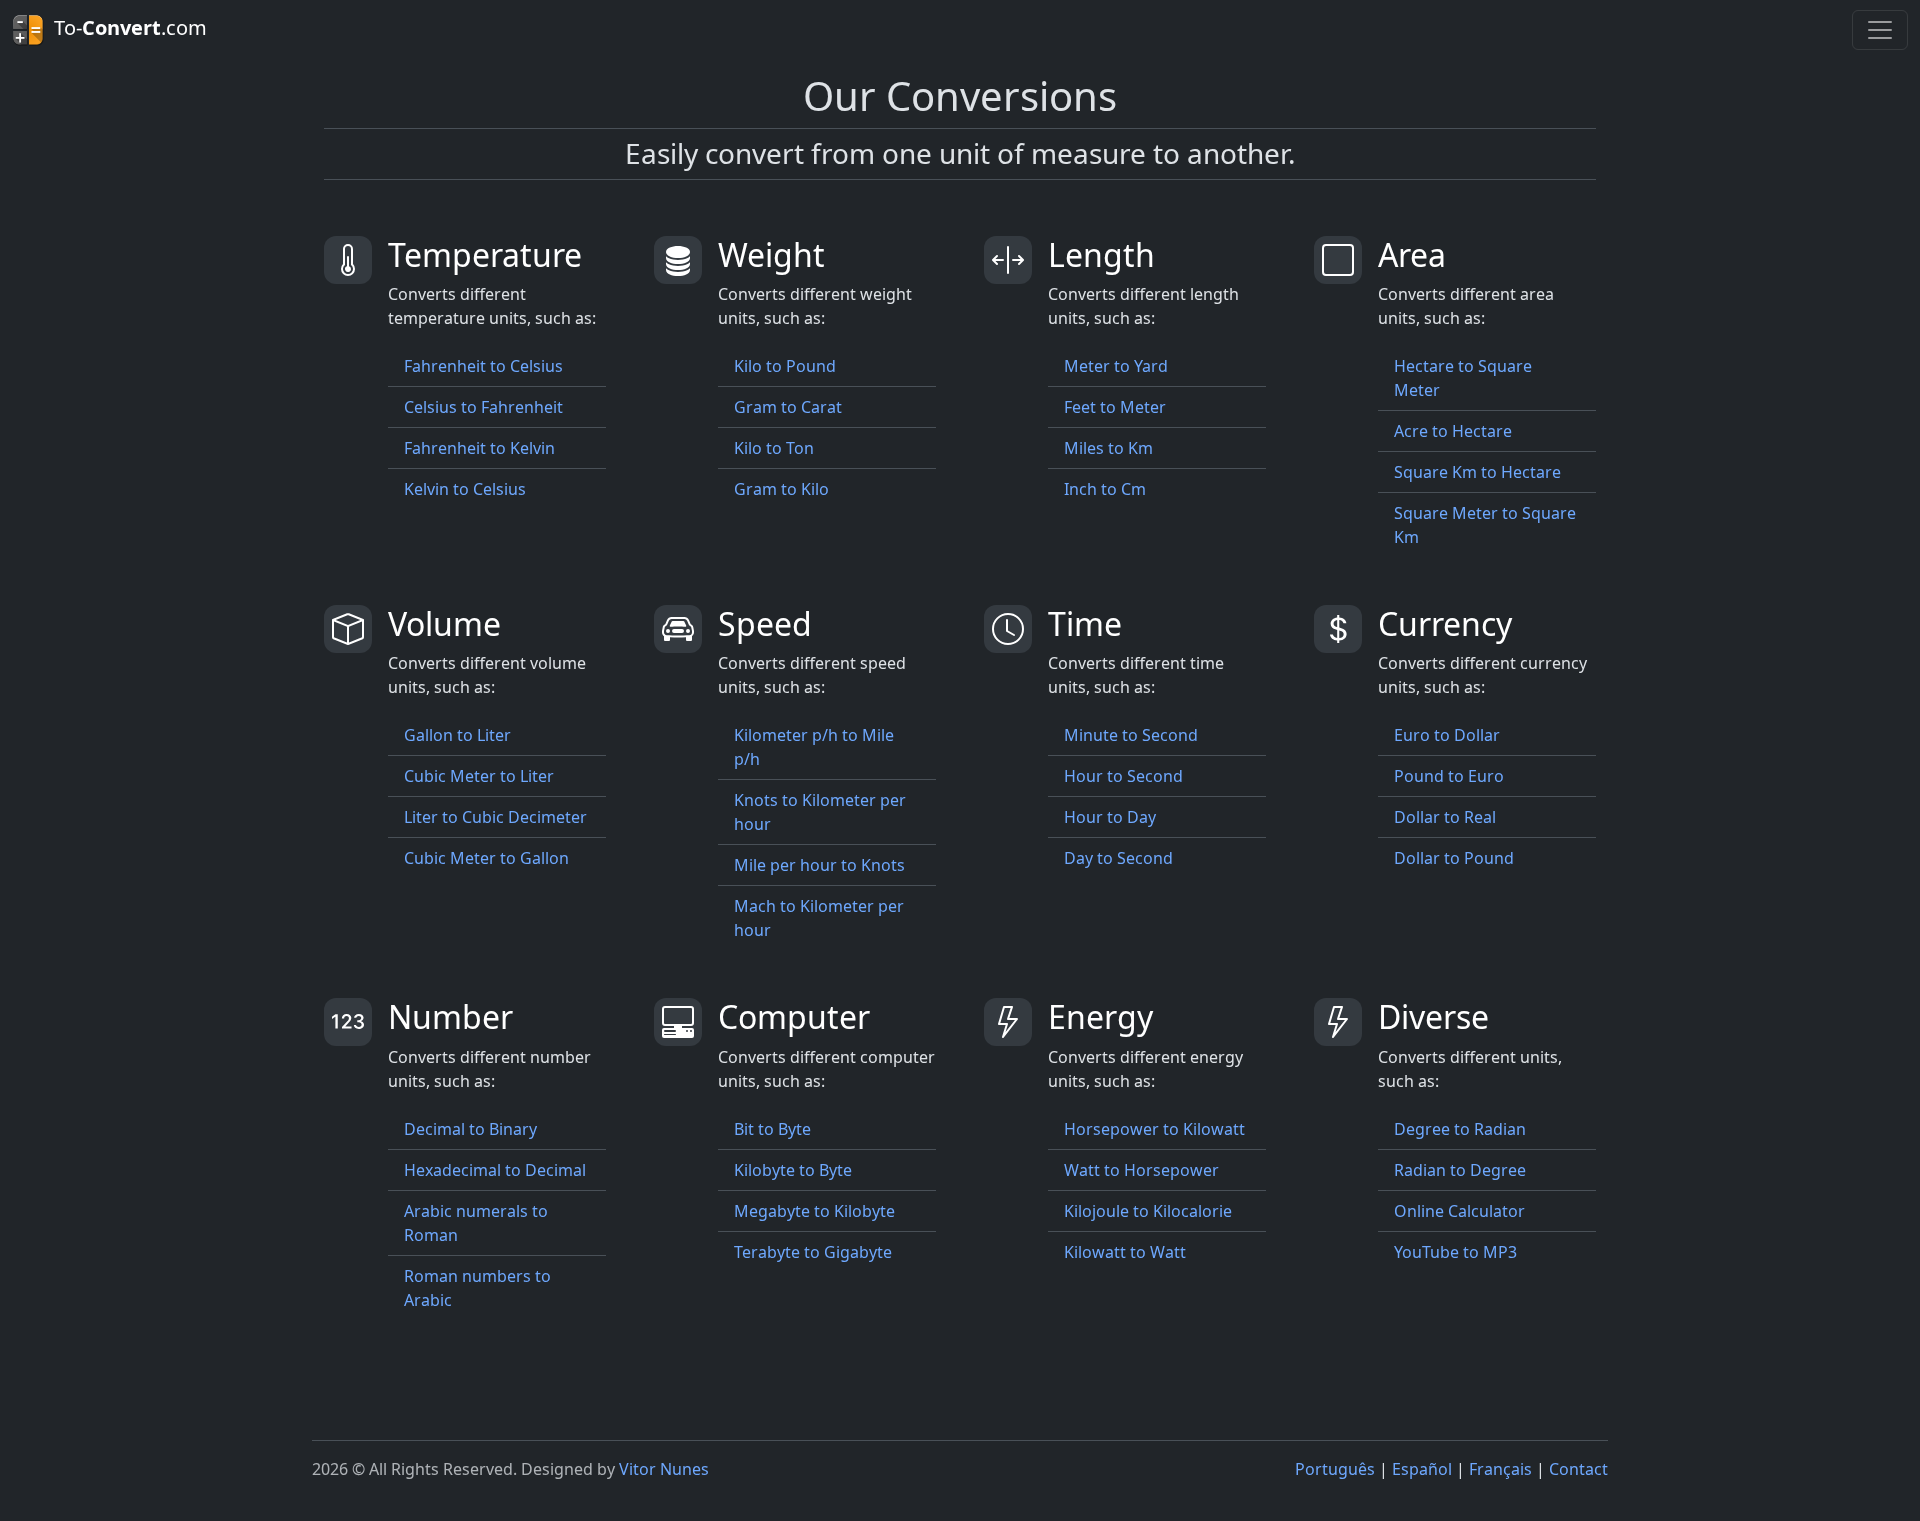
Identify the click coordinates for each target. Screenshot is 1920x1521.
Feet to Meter (1115, 407)
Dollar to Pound (1454, 858)
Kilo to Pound (785, 366)
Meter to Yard (1116, 366)
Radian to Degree (1460, 1170)
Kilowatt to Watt (1125, 1252)
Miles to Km (1108, 448)
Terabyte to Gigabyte (813, 1252)
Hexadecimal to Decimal (495, 1170)
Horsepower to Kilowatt (1154, 1129)
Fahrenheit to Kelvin (479, 448)
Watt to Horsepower (1141, 1170)
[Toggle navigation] (1880, 30)
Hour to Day (1110, 817)
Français (1500, 1469)
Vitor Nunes (664, 1469)
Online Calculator (1459, 1211)
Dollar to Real (1445, 817)
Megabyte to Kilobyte (814, 1211)
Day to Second (1118, 858)
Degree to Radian (1460, 1129)
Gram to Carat (788, 407)
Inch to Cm (1105, 489)
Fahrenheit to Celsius (483, 366)
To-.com (125, 27)
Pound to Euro (1449, 776)
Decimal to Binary (470, 1129)
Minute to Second (1131, 735)
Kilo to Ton (774, 448)
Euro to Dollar (1447, 735)
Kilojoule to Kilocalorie (1148, 1211)
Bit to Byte (772, 1129)
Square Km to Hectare (1477, 472)
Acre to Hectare (1453, 431)
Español (1422, 1469)
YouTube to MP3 (1455, 1252)
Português (1335, 1469)
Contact (1578, 1469)
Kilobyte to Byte (793, 1170)
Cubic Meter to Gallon (486, 858)
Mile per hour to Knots (819, 865)
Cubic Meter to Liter (479, 776)
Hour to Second (1123, 776)
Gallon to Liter (457, 735)
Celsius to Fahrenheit (483, 407)
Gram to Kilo (781, 489)
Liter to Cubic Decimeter (495, 817)
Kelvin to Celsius (465, 489)
